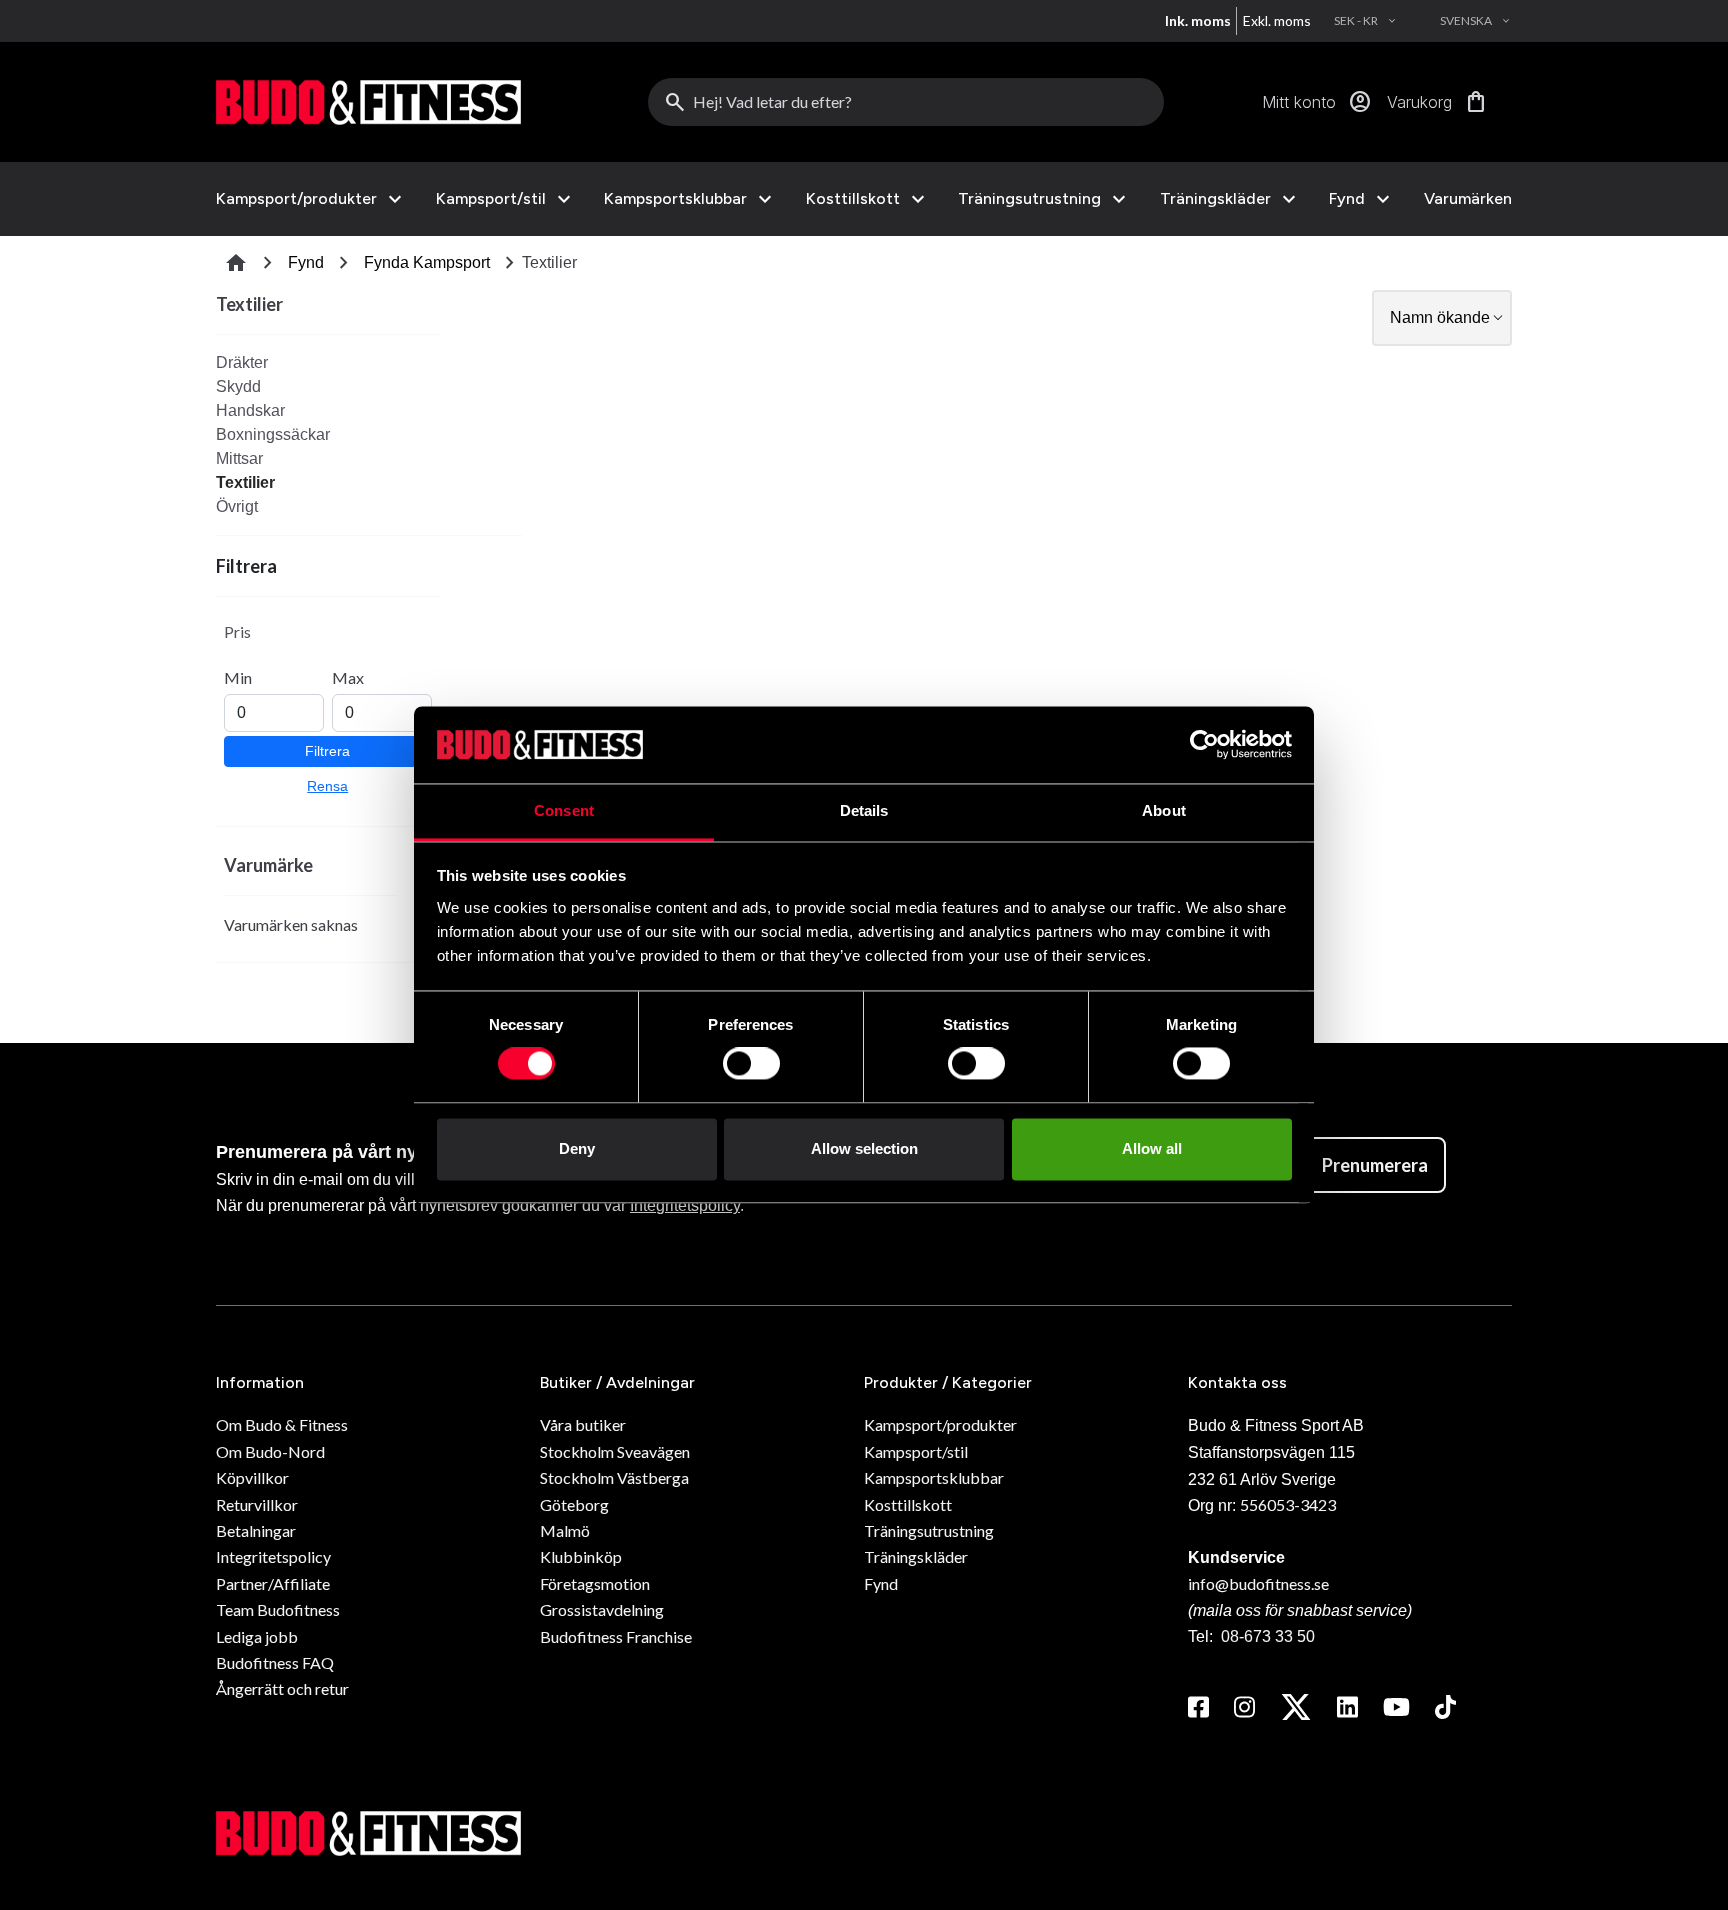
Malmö (565, 1530)
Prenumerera (1375, 1165)
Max (348, 677)
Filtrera (327, 751)
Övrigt (237, 506)
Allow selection (864, 1148)
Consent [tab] (564, 810)
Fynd (1347, 199)
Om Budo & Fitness (282, 1424)
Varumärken (1468, 198)
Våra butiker (583, 1424)
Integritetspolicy (685, 1205)
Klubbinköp (581, 1556)
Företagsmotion (595, 1583)
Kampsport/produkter (296, 199)
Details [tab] (864, 810)
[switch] (751, 1064)
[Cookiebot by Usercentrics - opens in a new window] (1204, 745)
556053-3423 (1288, 1504)
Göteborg (574, 1504)
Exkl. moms (1277, 20)
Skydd (238, 386)
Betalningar (256, 1530)
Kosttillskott (853, 199)
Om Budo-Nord (270, 1451)
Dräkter (242, 362)
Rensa (327, 786)
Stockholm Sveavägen (615, 1451)
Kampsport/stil (491, 199)
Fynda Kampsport (427, 262)
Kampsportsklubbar (675, 199)
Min (238, 677)
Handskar (250, 410)
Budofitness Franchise (616, 1636)
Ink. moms (1198, 20)
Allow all (1152, 1148)
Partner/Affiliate (273, 1583)
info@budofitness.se (1258, 1583)
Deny (577, 1148)
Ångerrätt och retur (282, 1688)
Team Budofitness (278, 1609)
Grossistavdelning (602, 1609)
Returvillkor (257, 1504)
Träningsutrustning (1029, 199)
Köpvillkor (252, 1477)
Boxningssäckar (273, 434)
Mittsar (239, 458)
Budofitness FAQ (275, 1662)
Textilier (245, 482)
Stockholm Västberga (614, 1477)
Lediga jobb (257, 1636)
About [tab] (1164, 810)
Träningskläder (1215, 199)
